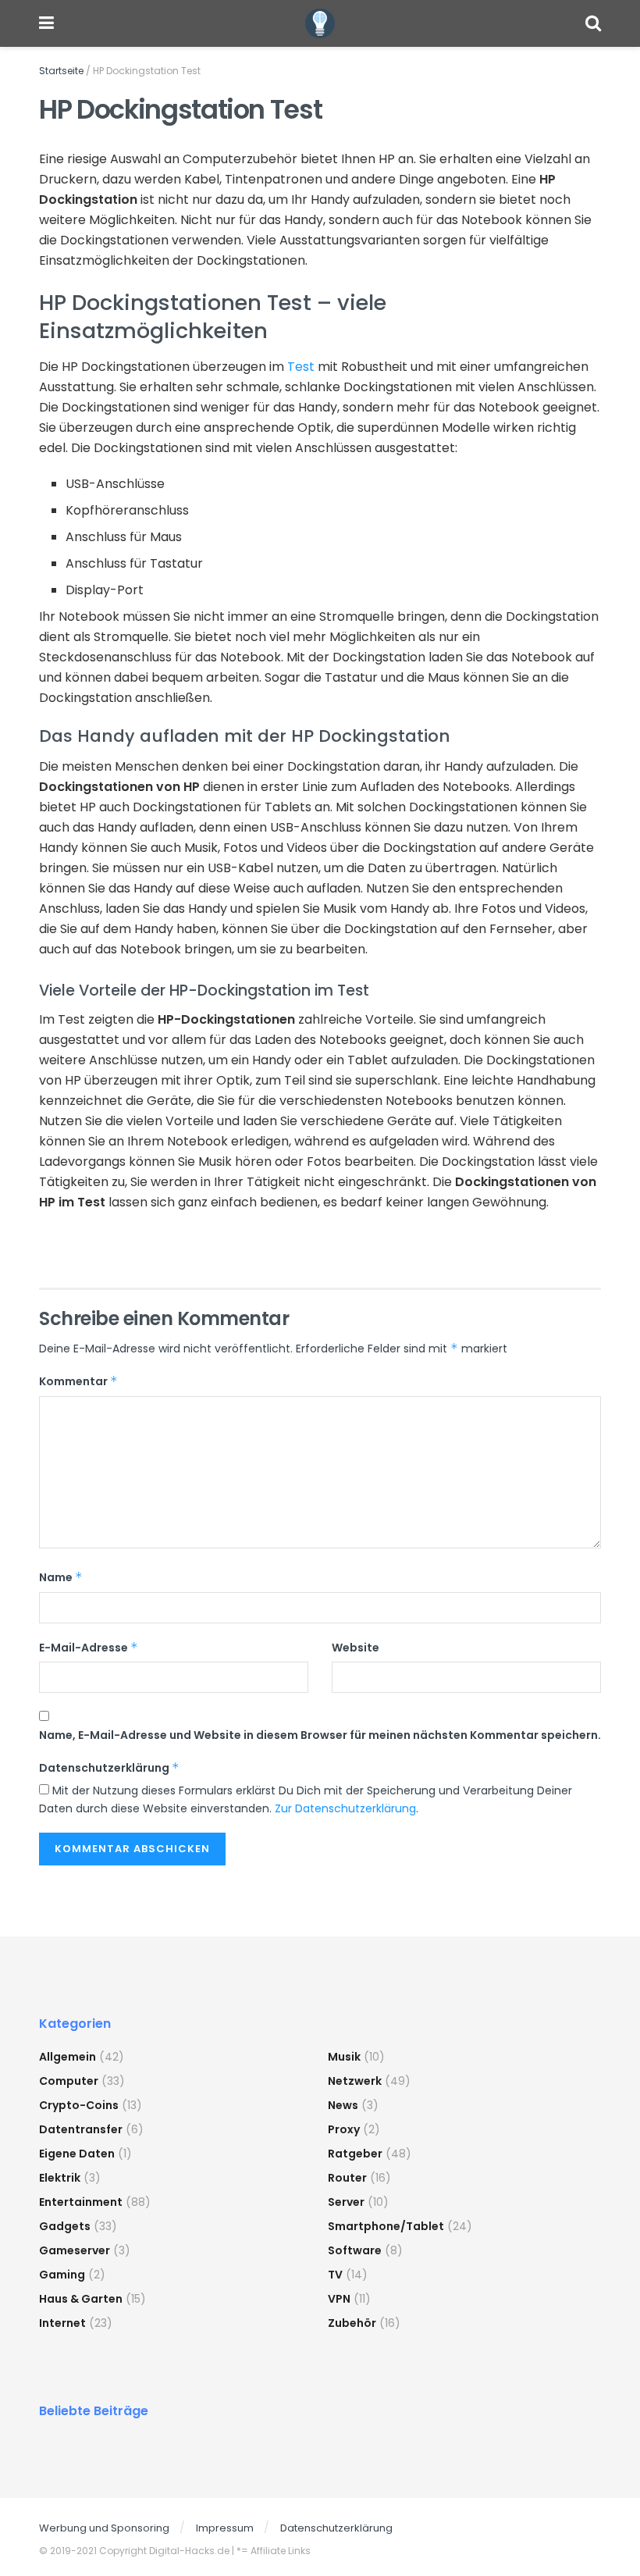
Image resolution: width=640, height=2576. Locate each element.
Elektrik (60, 2178)
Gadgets (65, 2226)
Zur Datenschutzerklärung (345, 1808)
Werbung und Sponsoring (104, 2528)
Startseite (61, 71)
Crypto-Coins (79, 2105)
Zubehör (352, 2323)
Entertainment (81, 2202)
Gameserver (75, 2250)
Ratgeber (355, 2154)
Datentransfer (81, 2129)
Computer (69, 2081)
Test (301, 367)
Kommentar (78, 1381)
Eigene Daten (77, 2154)
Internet (62, 2323)
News (343, 2105)
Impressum (225, 2528)
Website (356, 1648)
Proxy (344, 2129)
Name (61, 1577)
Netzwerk (355, 2081)
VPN (339, 2299)
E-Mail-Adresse (89, 1648)
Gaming (62, 2275)
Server (346, 2202)
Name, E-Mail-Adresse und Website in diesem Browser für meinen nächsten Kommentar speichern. (320, 1735)
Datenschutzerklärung (109, 1768)
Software (355, 2250)
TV (335, 2275)
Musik (344, 2057)
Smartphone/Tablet (386, 2226)
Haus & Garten (81, 2299)
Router (347, 2178)
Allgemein (68, 2057)
